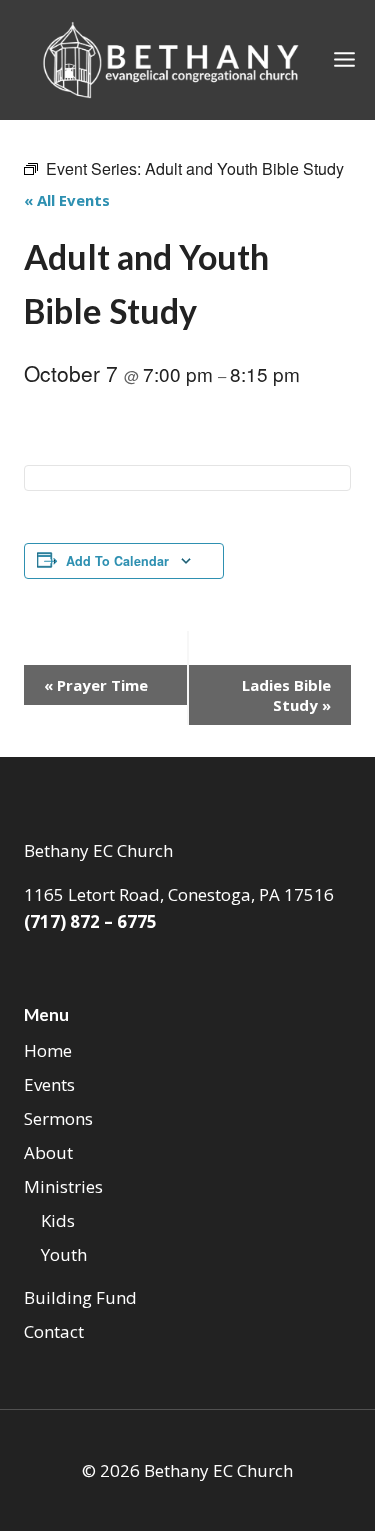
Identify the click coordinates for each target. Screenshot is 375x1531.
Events (49, 1084)
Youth (64, 1254)
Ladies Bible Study (286, 695)
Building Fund (80, 1297)
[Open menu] (345, 60)
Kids (58, 1220)
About (48, 1152)
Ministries (63, 1186)
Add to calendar (117, 561)
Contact (54, 1331)
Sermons (58, 1118)
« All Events (67, 200)
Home (48, 1050)
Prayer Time (96, 685)
